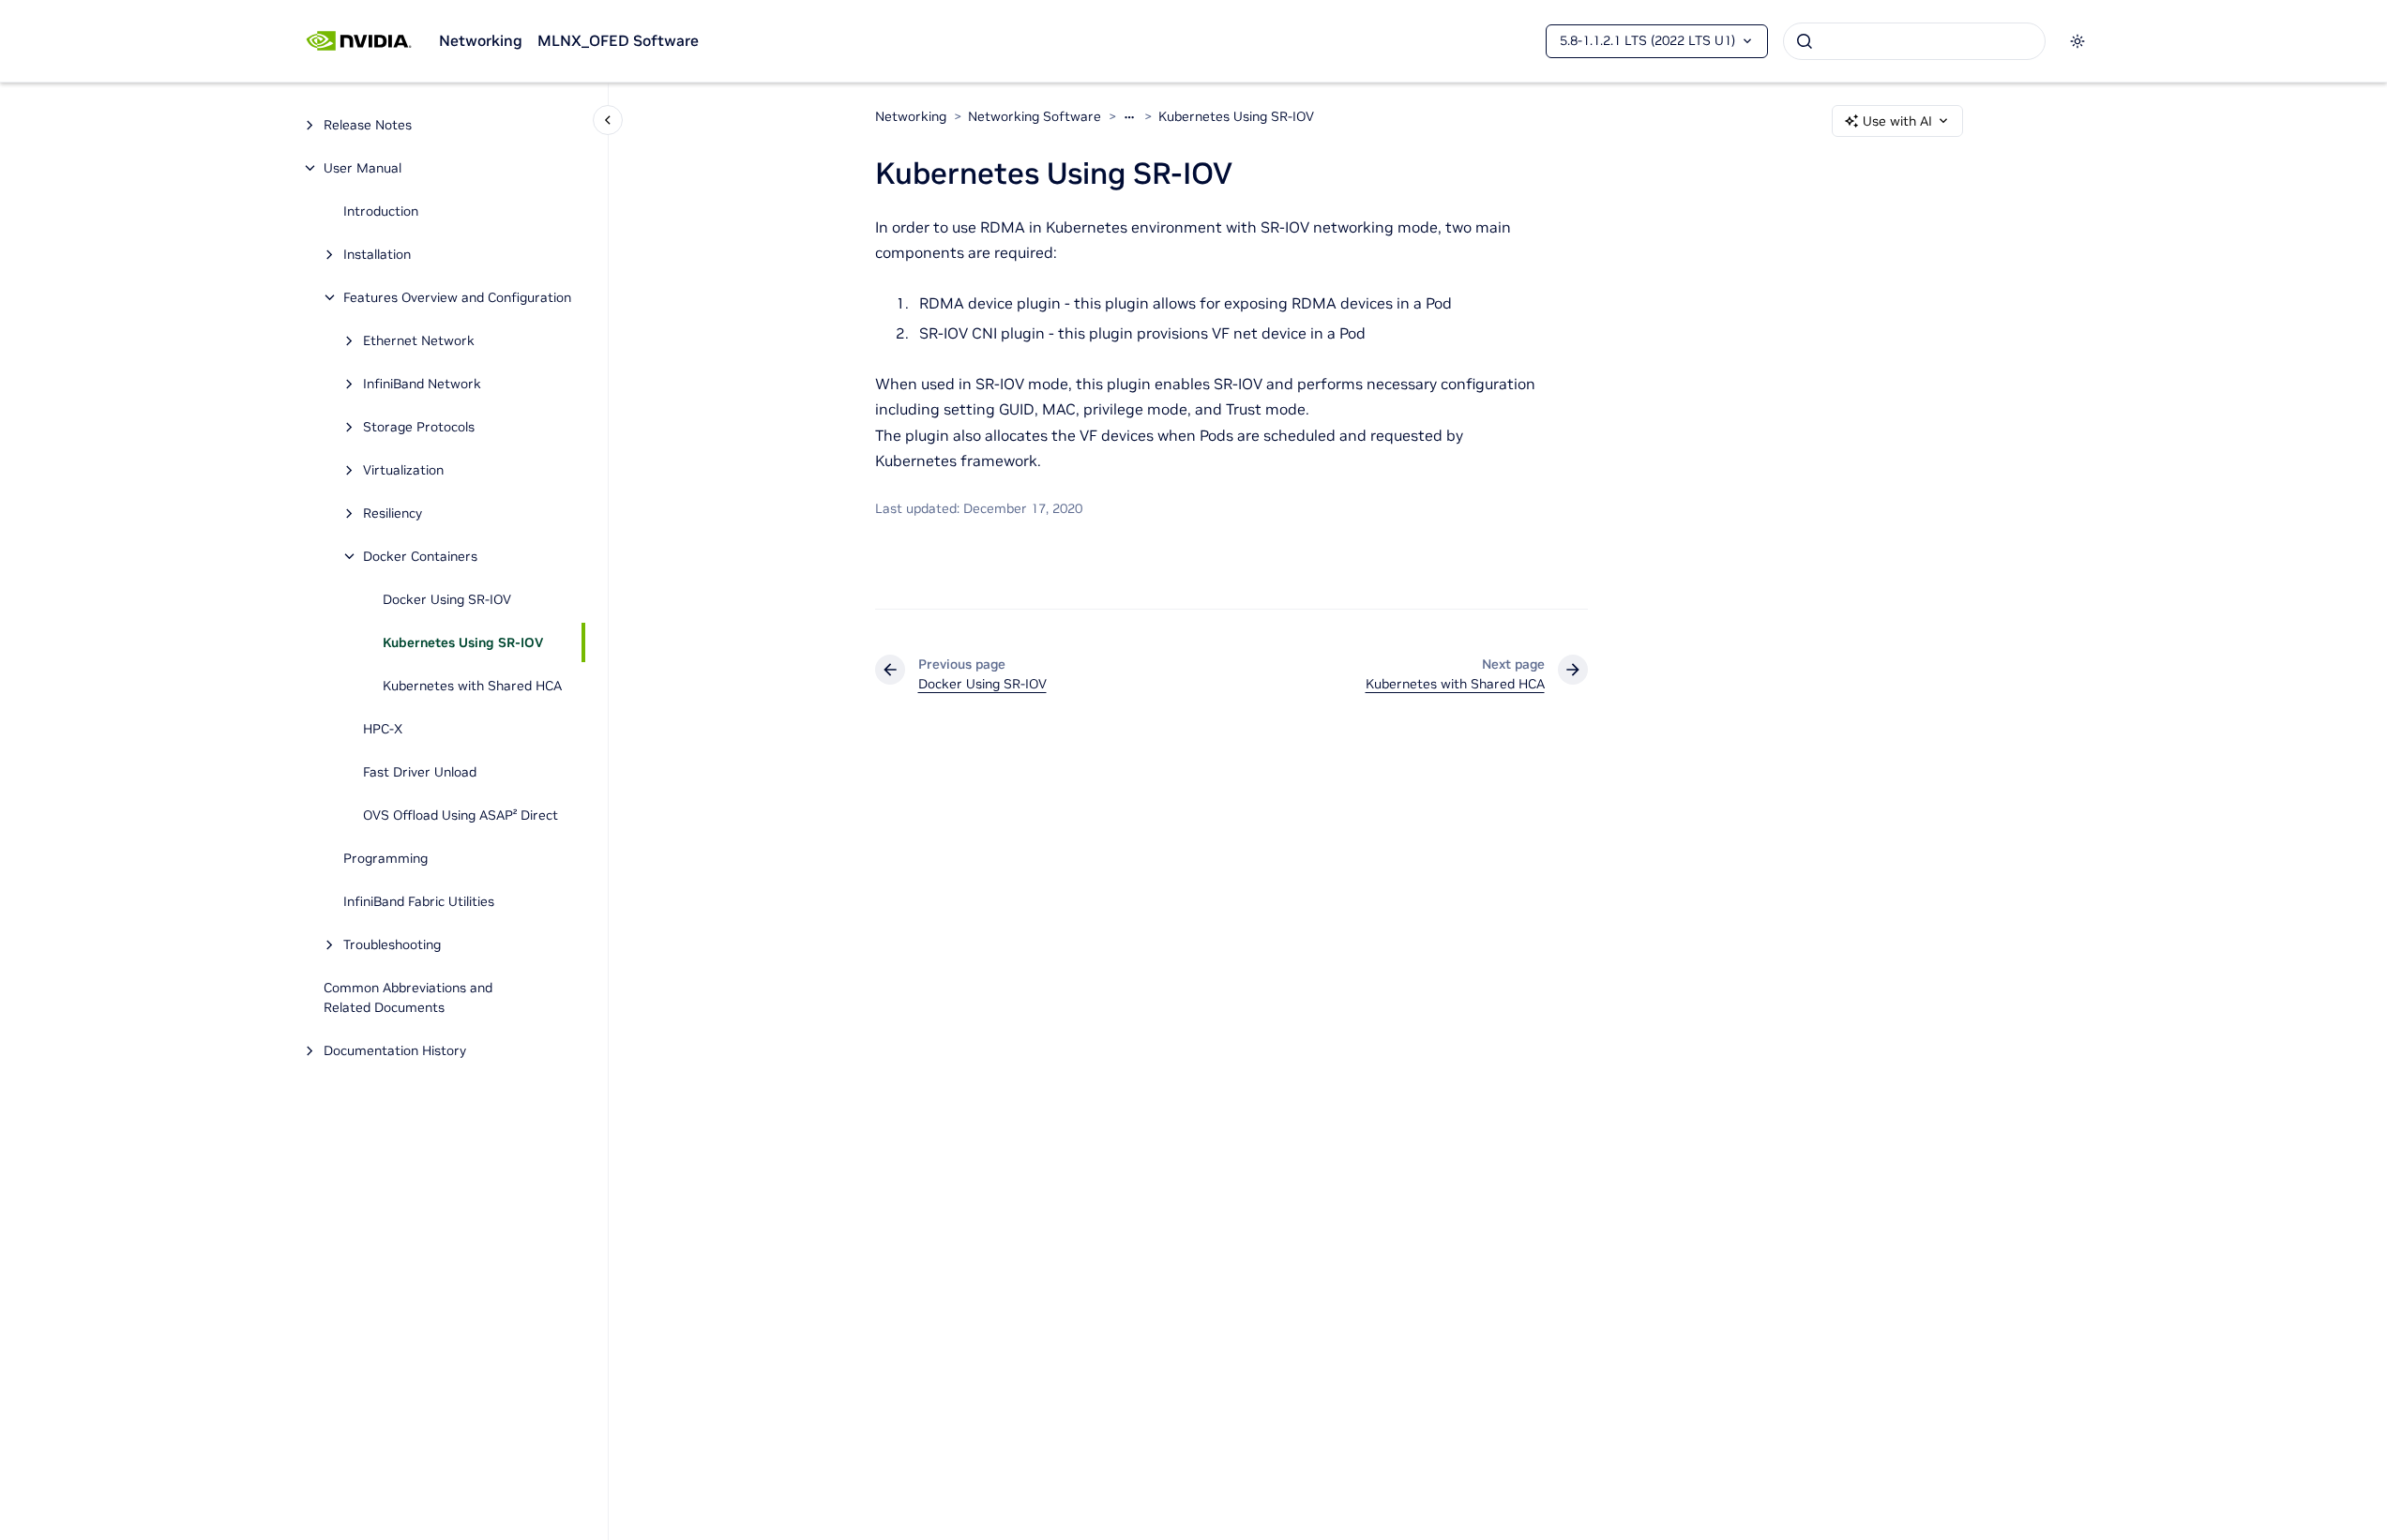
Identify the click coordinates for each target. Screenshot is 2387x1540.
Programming (385, 858)
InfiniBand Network (422, 384)
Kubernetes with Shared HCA (472, 686)
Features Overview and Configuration (457, 297)
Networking (481, 40)
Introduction (381, 211)
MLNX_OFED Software (618, 40)
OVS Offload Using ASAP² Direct (461, 815)
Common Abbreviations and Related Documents (408, 997)
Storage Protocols (419, 427)
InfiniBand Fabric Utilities (419, 901)
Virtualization (403, 470)
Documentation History (395, 1050)
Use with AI (1897, 121)
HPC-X (383, 729)
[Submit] (1805, 41)
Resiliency (393, 513)
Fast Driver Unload (420, 772)
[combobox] (1914, 41)
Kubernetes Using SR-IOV (463, 642)
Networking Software (1035, 116)
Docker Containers (420, 556)
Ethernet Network (419, 340)
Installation (377, 254)
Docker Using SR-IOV (447, 599)
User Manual (363, 168)
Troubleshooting (392, 944)
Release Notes (368, 125)
